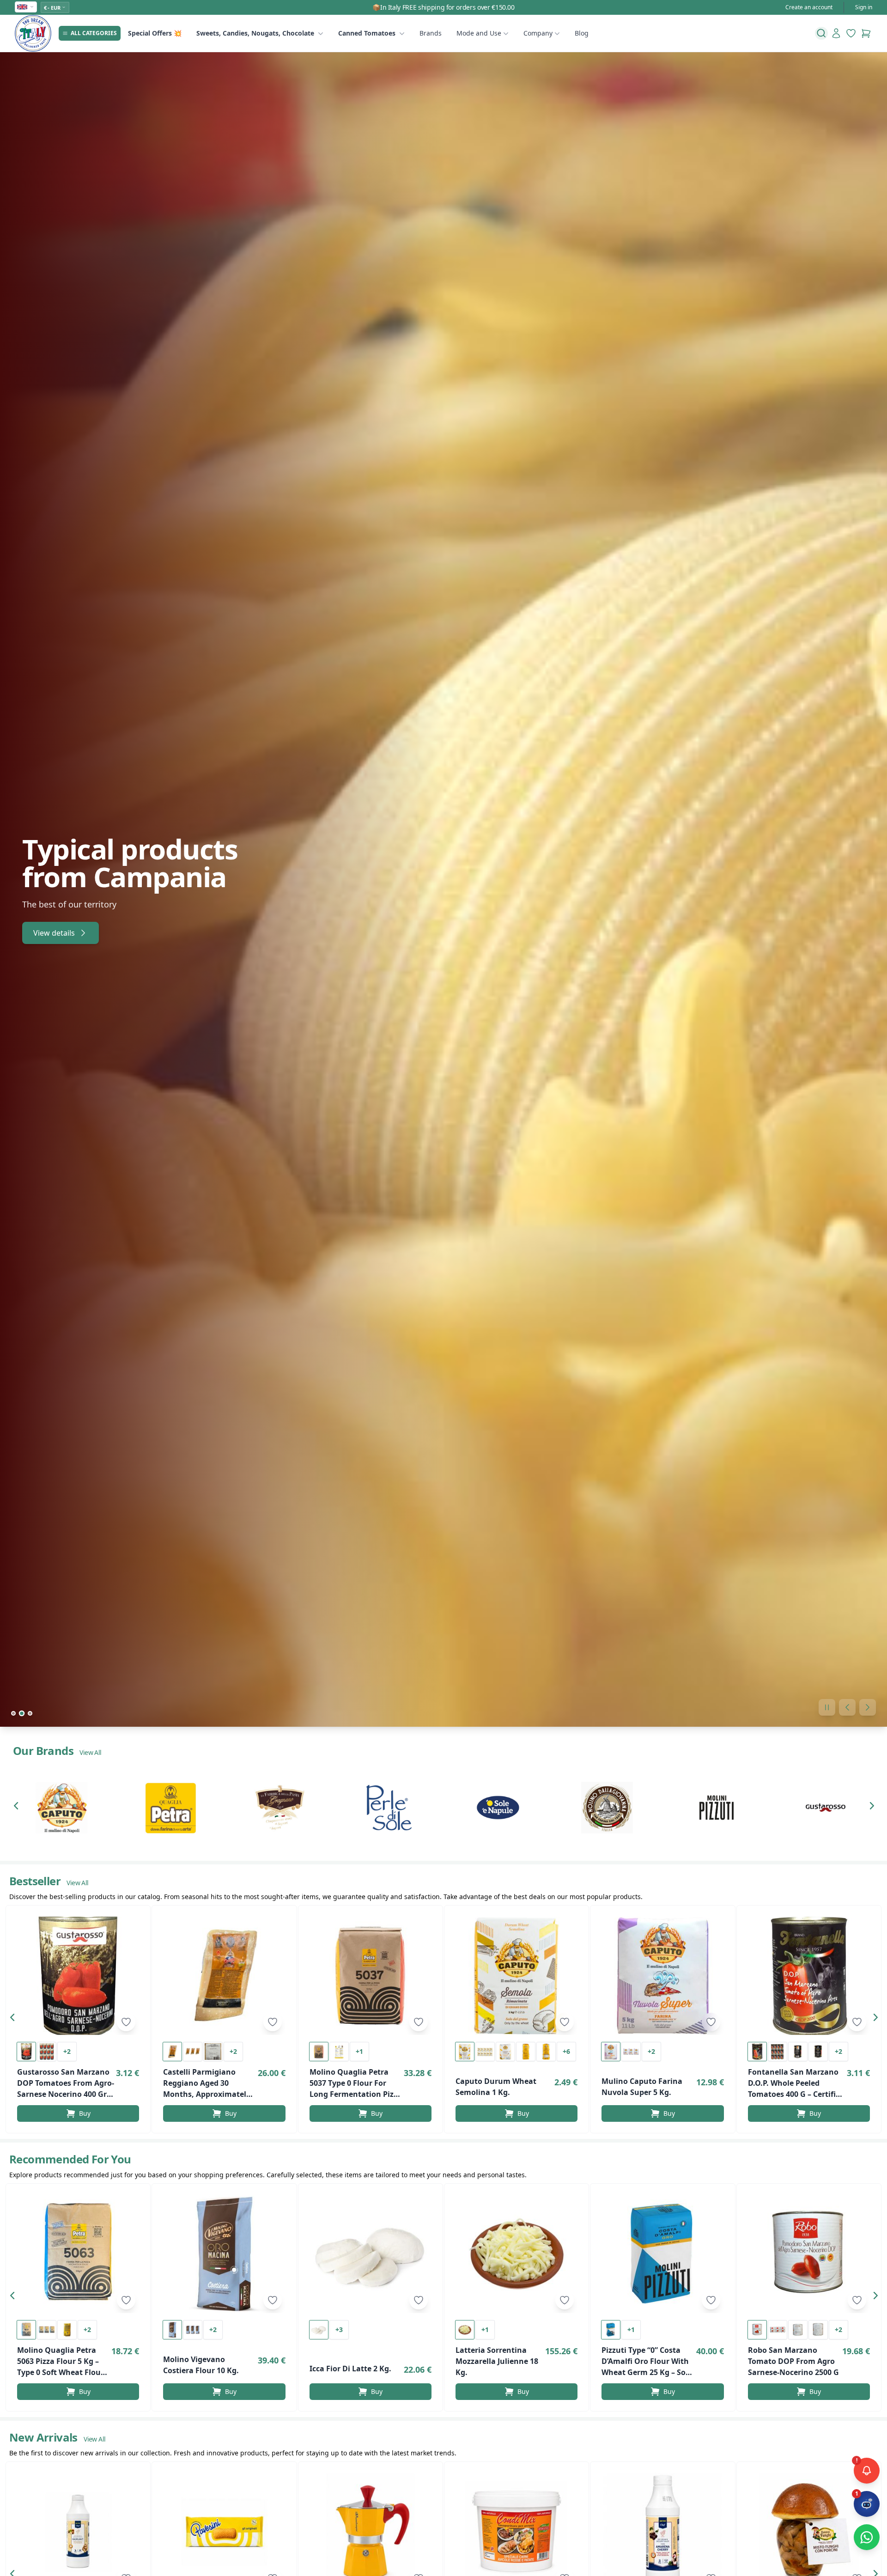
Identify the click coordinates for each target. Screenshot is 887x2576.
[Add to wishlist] (126, 2022)
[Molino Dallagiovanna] (607, 1808)
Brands (431, 33)
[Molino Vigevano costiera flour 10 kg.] (224, 2254)
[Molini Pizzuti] (717, 1808)
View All (90, 1752)
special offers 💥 (155, 33)
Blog (582, 33)
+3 (339, 2329)
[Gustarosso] (826, 1808)
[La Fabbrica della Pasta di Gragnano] (280, 1808)
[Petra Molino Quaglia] (170, 1808)
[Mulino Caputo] (61, 1808)
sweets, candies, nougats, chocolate (255, 33)
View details (54, 919)
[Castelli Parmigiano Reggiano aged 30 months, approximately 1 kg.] (224, 1976)
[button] (18, 1808)
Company (538, 33)
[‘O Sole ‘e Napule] (498, 1808)
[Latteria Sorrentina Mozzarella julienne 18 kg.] (516, 2254)
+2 (67, 2051)
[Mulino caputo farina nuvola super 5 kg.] (662, 1976)
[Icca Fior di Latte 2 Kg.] (371, 2254)
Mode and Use (479, 33)
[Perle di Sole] (389, 1808)
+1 (359, 2051)
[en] (26, 7)
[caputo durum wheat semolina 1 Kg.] (516, 1976)
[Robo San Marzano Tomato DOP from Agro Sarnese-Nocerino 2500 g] (809, 2254)
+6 (566, 2051)
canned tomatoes (367, 33)
